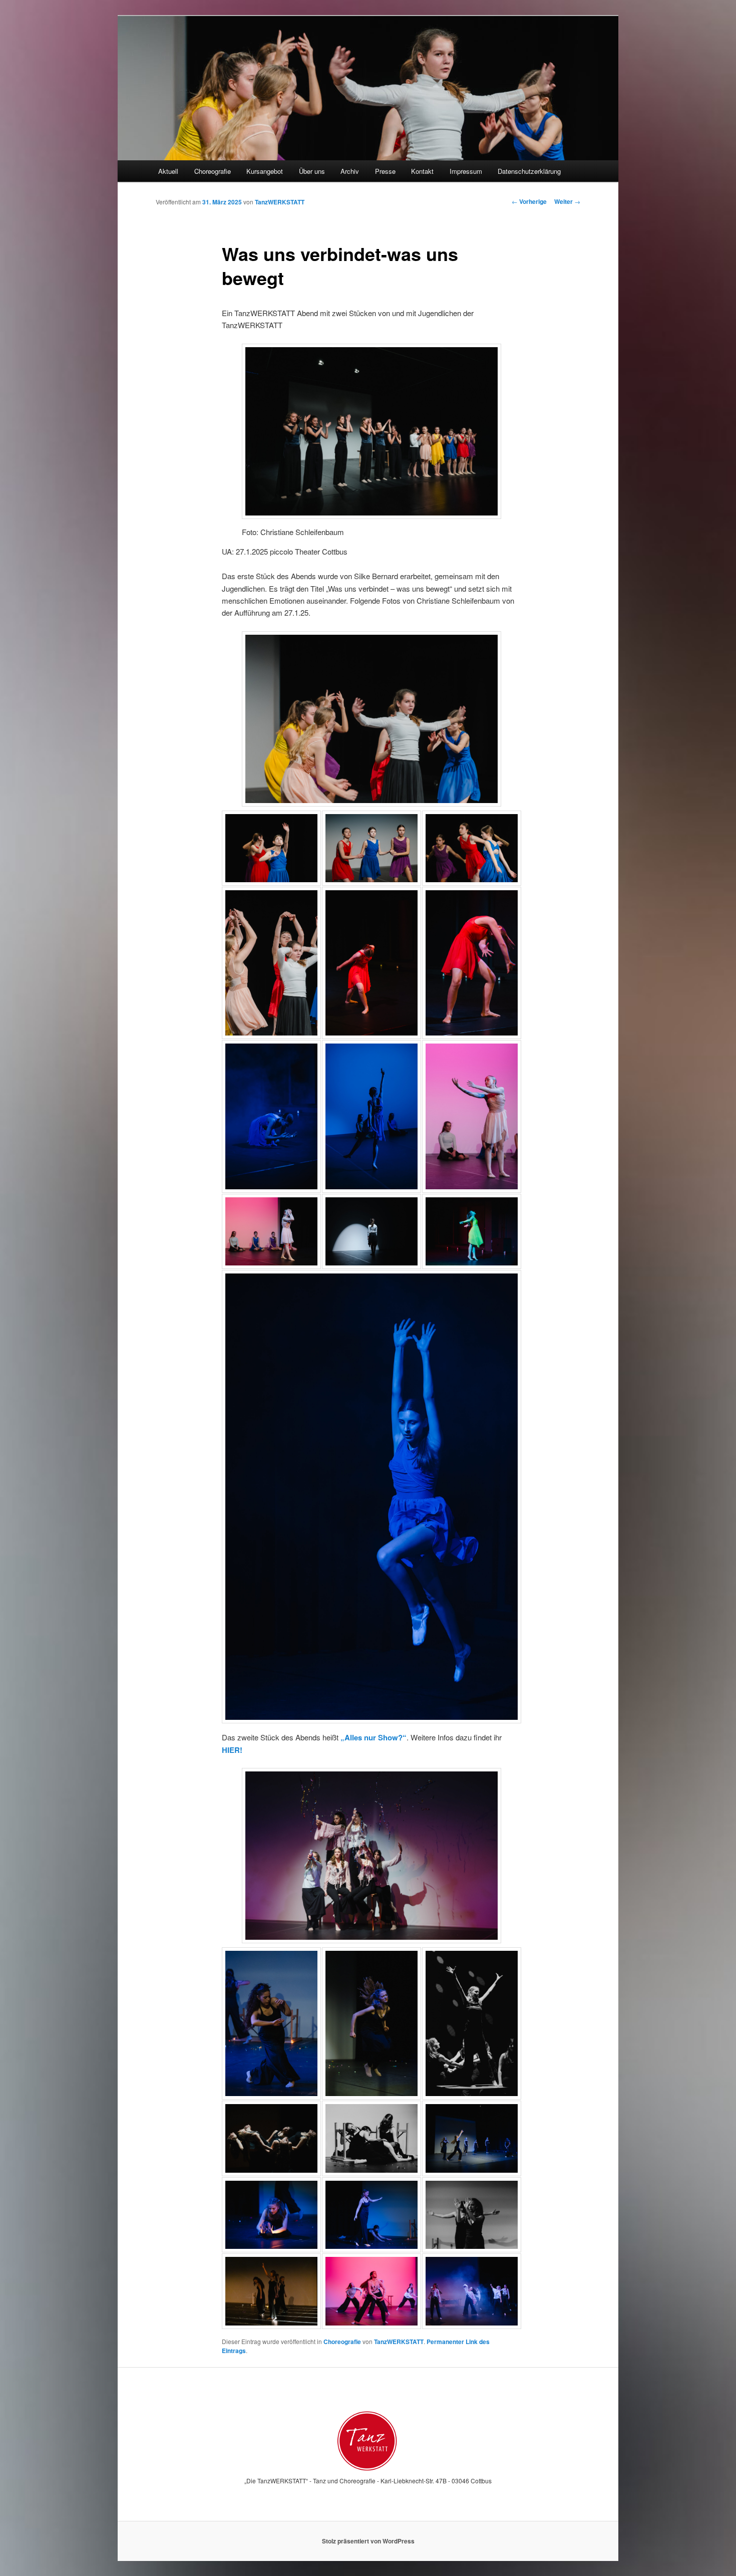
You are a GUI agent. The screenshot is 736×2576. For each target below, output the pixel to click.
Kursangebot (265, 171)
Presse (385, 171)
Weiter (567, 201)
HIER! (232, 1750)
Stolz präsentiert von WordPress (368, 2541)
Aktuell (168, 171)
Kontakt (422, 171)
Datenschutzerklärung (529, 171)
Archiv (350, 171)
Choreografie (213, 171)
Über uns (312, 171)
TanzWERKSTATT (280, 202)
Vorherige (529, 201)
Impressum (466, 171)
